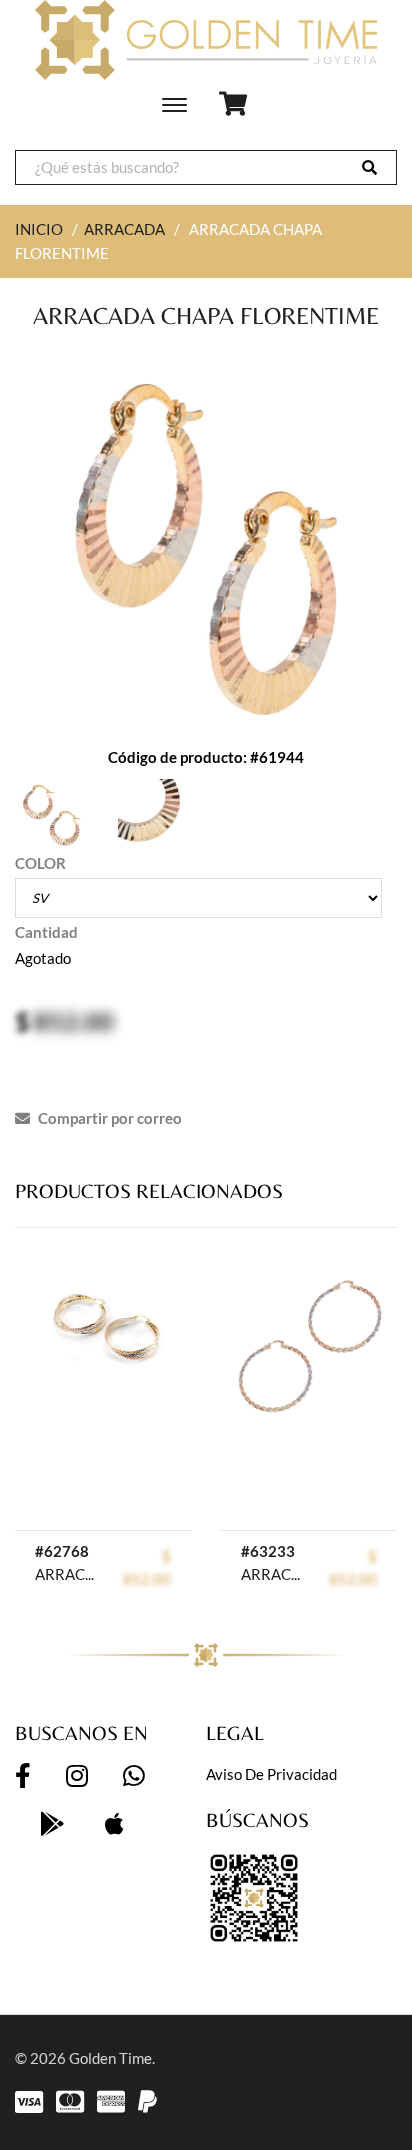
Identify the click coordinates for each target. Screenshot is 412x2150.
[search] (369, 167)
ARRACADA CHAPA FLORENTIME (68, 1574)
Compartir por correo (108, 1118)
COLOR (40, 863)
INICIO (39, 229)
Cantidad (46, 932)
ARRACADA (124, 229)
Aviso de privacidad (271, 1774)
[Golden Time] (206, 40)
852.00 (73, 1021)
